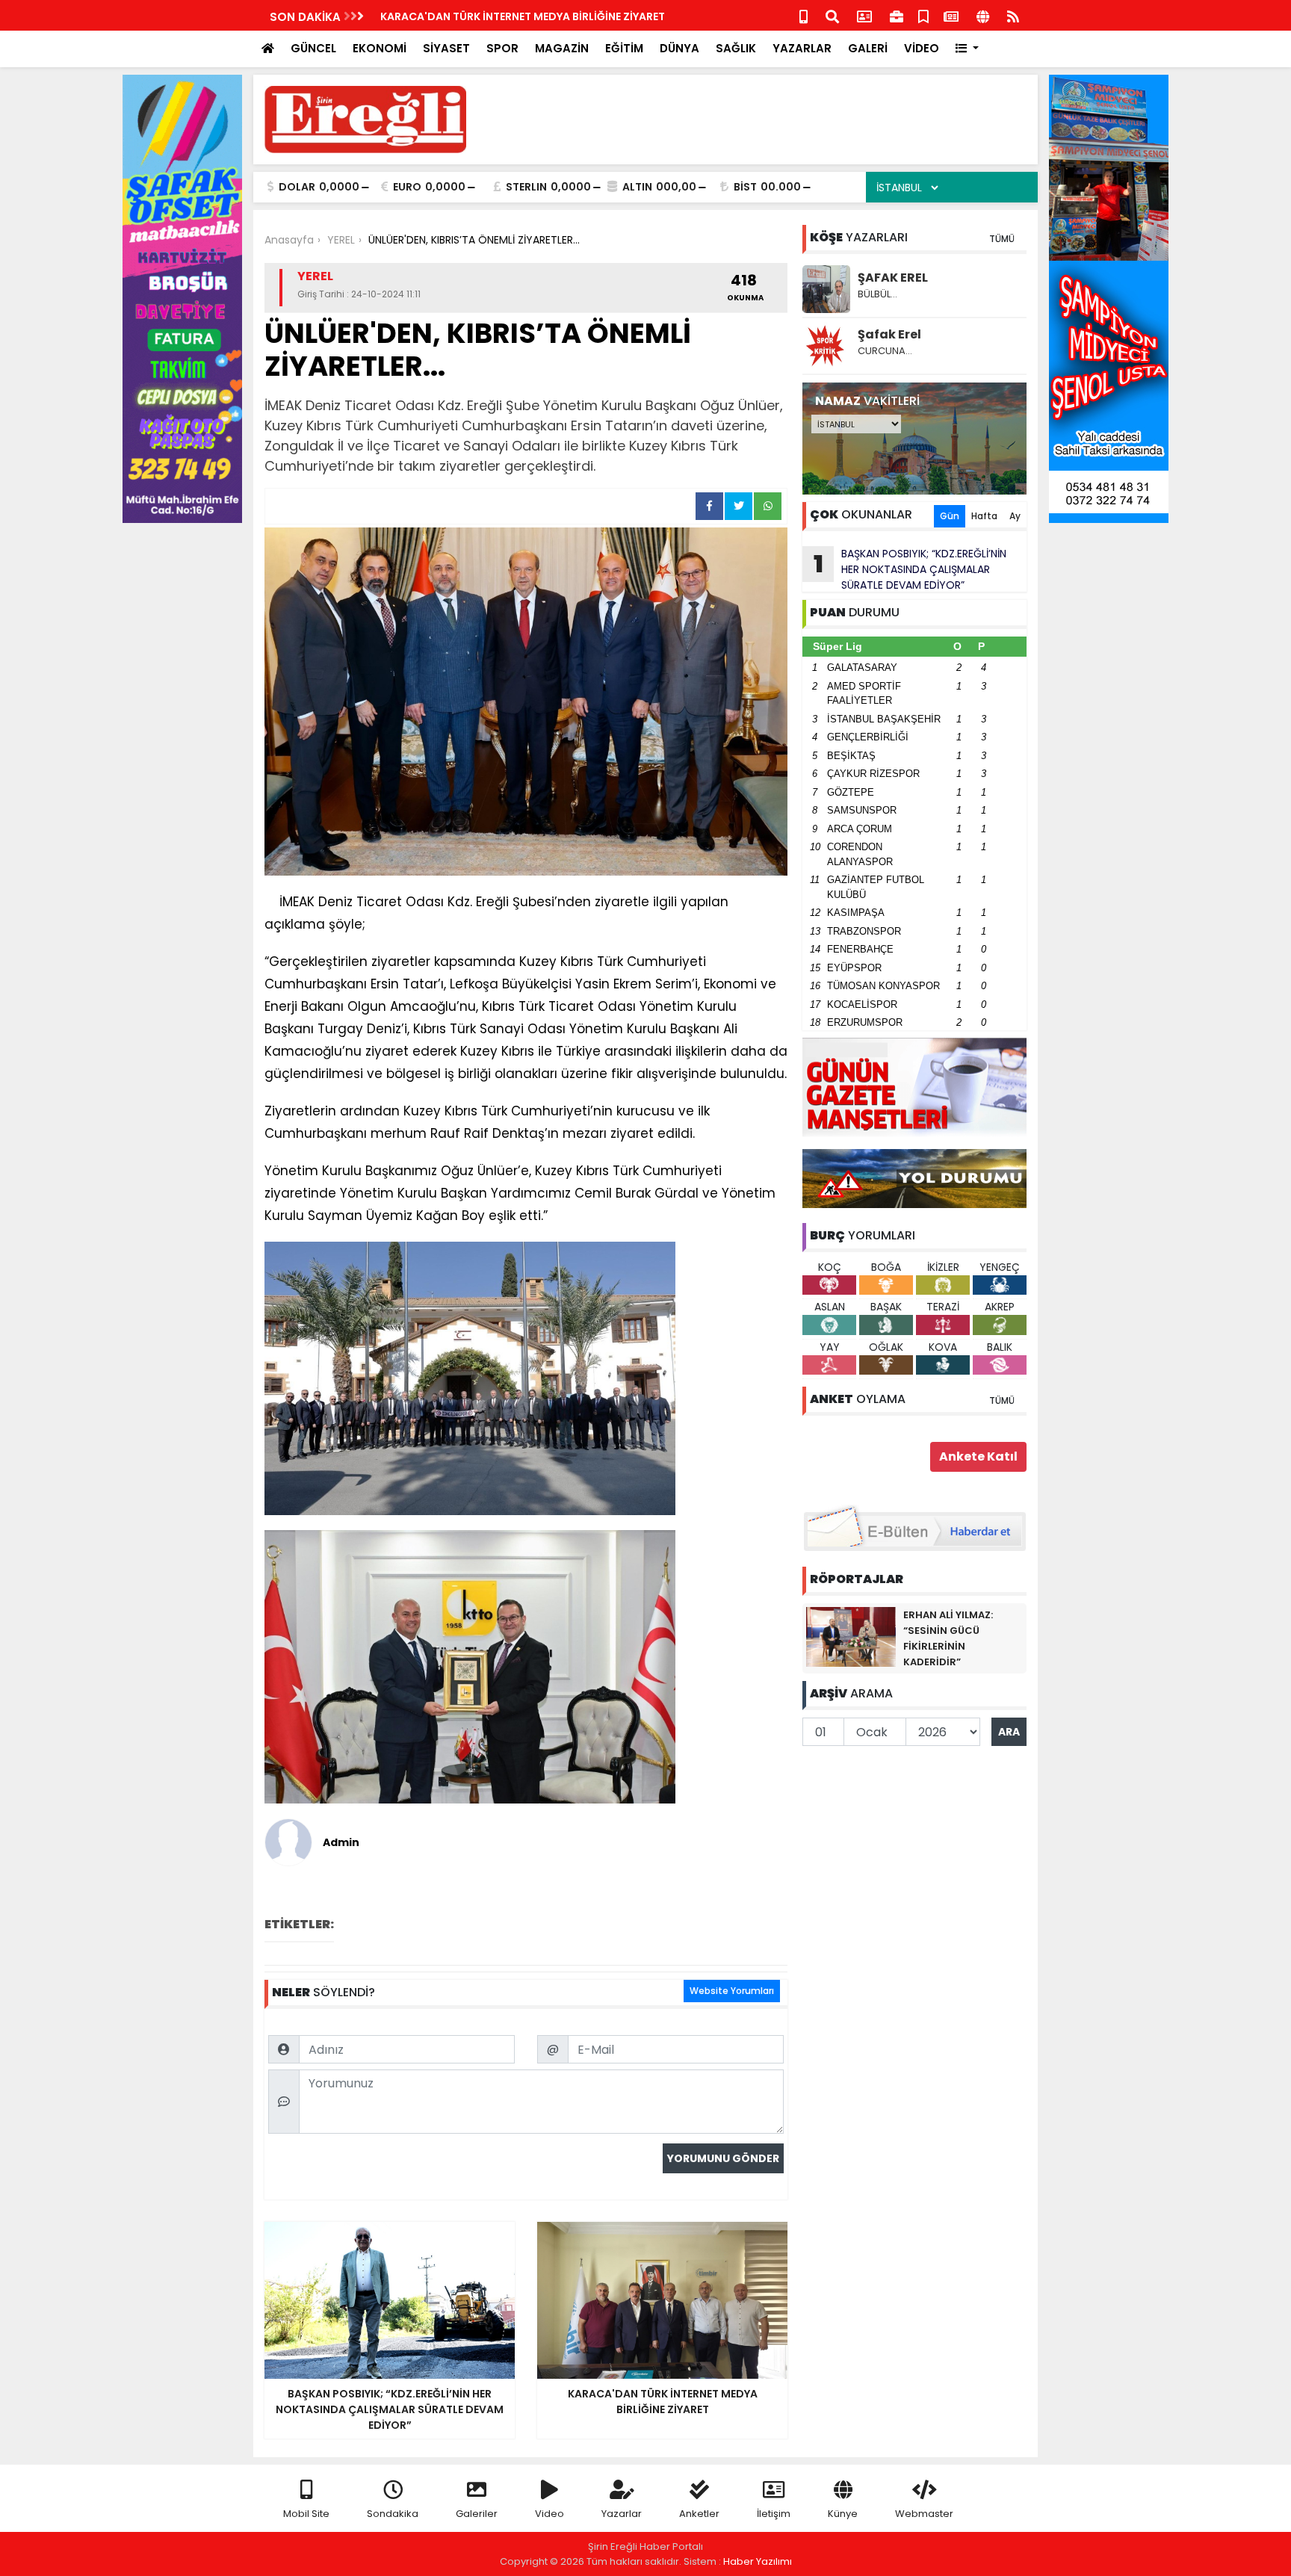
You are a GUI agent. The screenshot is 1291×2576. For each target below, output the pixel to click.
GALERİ (868, 48)
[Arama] (832, 15)
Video (549, 2514)
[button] (967, 49)
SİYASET (446, 48)
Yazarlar (622, 2514)
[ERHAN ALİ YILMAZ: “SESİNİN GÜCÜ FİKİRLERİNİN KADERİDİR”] (851, 1636)
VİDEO (922, 48)
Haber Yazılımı (758, 2561)
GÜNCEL (313, 48)
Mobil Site (306, 2514)
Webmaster (924, 2514)
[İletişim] (864, 15)
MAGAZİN (562, 48)
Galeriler (477, 2514)
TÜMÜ (1002, 239)
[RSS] (1013, 15)
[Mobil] (804, 15)
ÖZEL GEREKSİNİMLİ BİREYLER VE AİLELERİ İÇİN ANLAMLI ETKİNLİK (542, 16)
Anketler (699, 2514)
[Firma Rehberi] (897, 15)
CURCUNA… (885, 351)
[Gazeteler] (951, 15)
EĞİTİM (624, 48)
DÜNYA (679, 48)
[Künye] (983, 15)
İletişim (774, 2514)
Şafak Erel (889, 334)
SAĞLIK (736, 48)
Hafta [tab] (984, 516)
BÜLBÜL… (877, 294)
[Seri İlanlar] (923, 15)
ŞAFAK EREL (893, 278)
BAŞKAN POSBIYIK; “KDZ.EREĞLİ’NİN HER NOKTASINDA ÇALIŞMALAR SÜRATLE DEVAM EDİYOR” (910, 569)
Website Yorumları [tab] (732, 1991)
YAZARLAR (802, 48)
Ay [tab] (1015, 516)
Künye (843, 2514)
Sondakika (393, 2514)
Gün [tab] (950, 516)
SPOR (502, 48)
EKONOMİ (380, 48)
